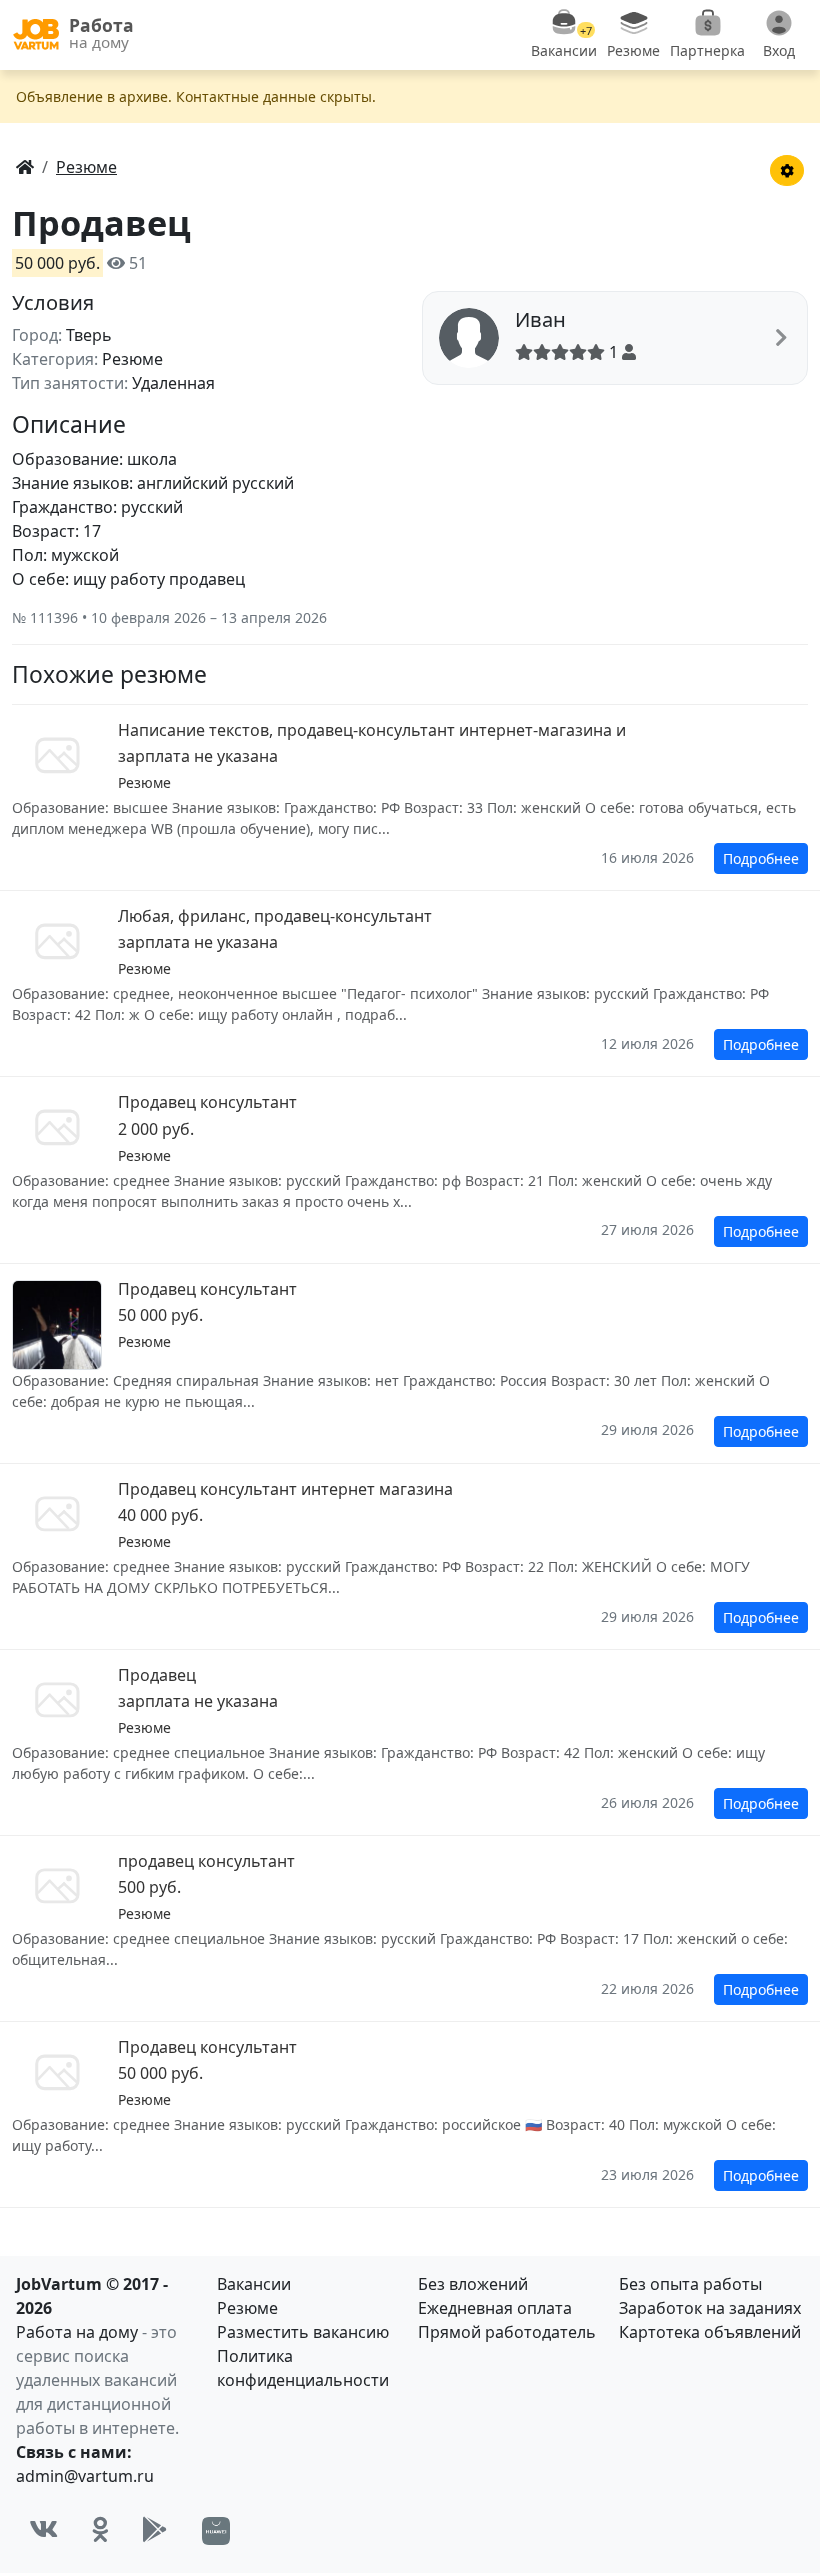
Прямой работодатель (507, 2332)
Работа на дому (77, 2332)
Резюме (247, 2308)
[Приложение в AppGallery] (216, 2531)
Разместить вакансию (303, 2332)
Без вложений (473, 2284)
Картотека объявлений (710, 2332)
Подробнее (761, 858)
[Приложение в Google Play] (155, 2530)
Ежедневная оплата (495, 2308)
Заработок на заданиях (710, 2308)
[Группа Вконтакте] (43, 2530)
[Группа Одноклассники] (100, 2530)
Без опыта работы (690, 2284)
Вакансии (254, 2284)
